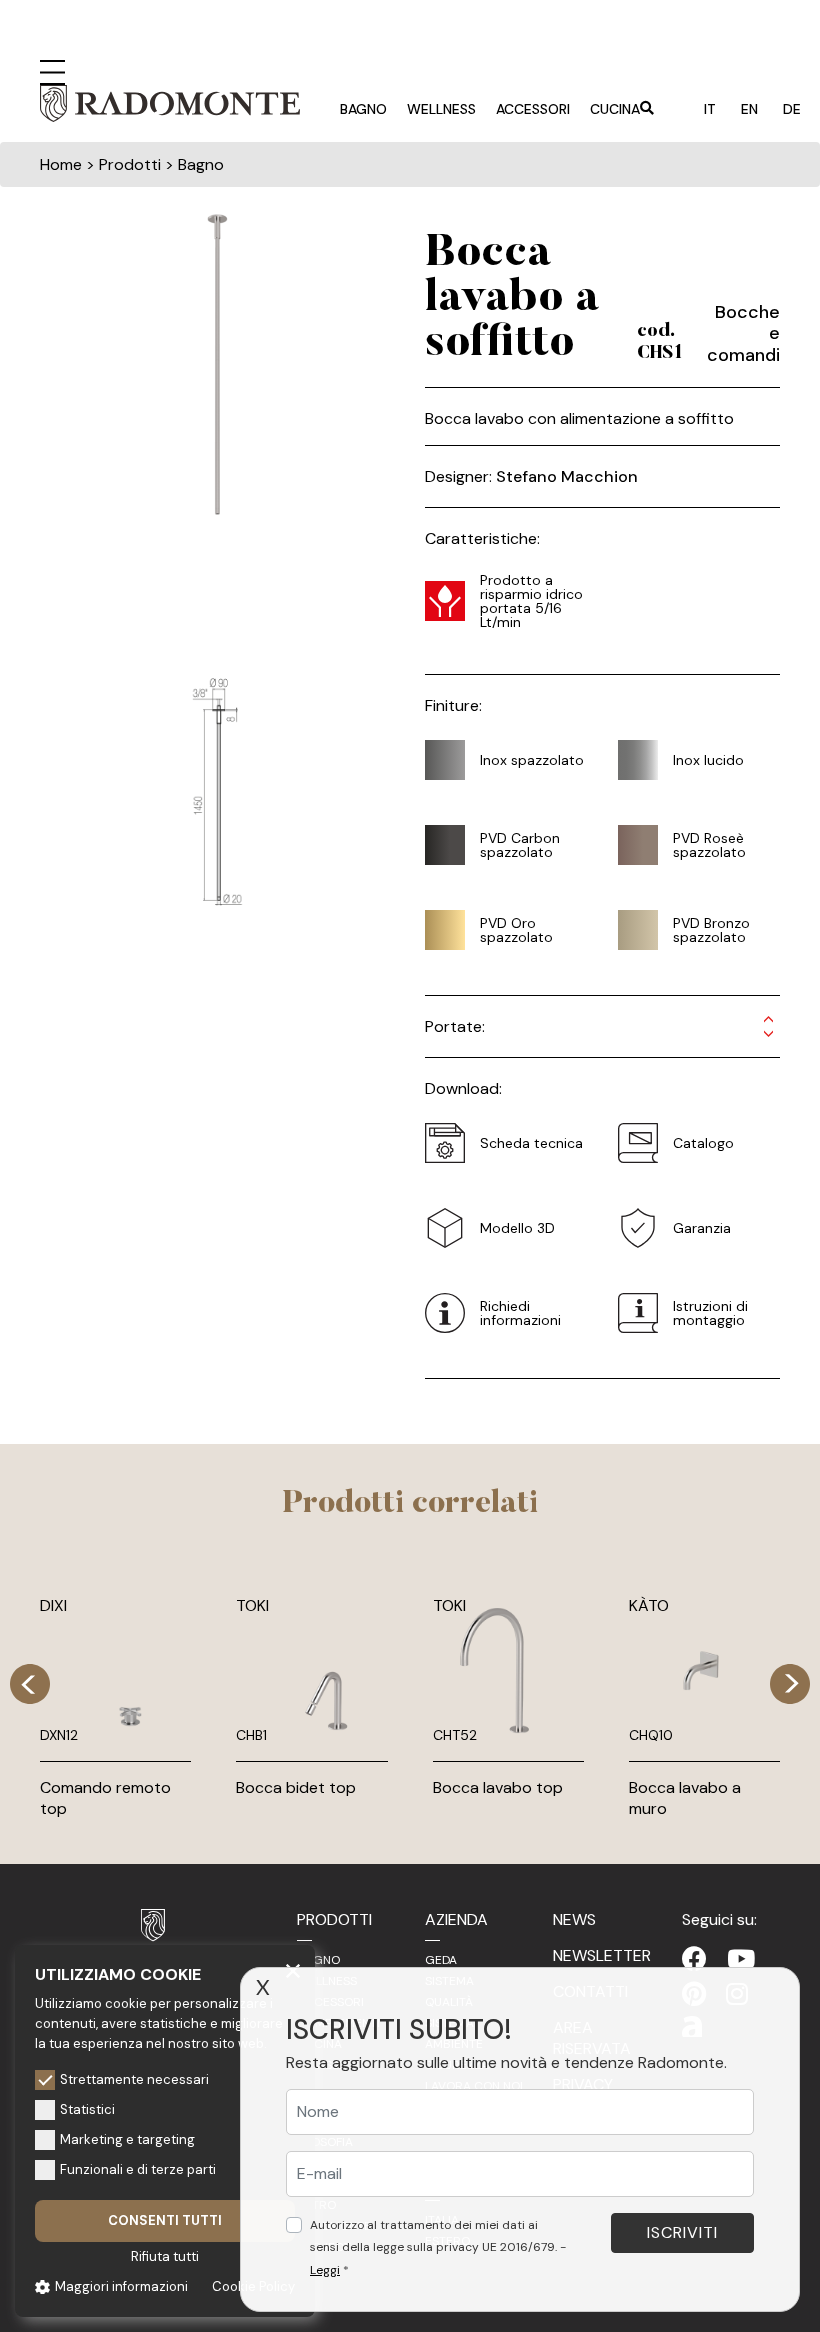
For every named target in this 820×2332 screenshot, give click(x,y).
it (710, 109)
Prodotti (334, 1919)
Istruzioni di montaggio (710, 1313)
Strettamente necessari (134, 2079)
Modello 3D (517, 1228)
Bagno (363, 109)
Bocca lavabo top (498, 1787)
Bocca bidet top (296, 1787)
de (792, 109)
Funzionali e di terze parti (138, 2169)
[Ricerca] (647, 110)
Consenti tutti (165, 2220)
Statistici (87, 2109)
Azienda (456, 1919)
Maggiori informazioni (121, 2286)
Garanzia (702, 1228)
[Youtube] (741, 1959)
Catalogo (703, 1143)
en (749, 109)
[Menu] (52, 70)
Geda (441, 1960)
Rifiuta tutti (165, 2256)
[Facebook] (694, 1959)
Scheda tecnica (531, 1143)
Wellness (441, 109)
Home (61, 164)
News (574, 1919)
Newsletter (602, 1955)
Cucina (615, 109)
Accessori (533, 109)
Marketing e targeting (127, 2139)
